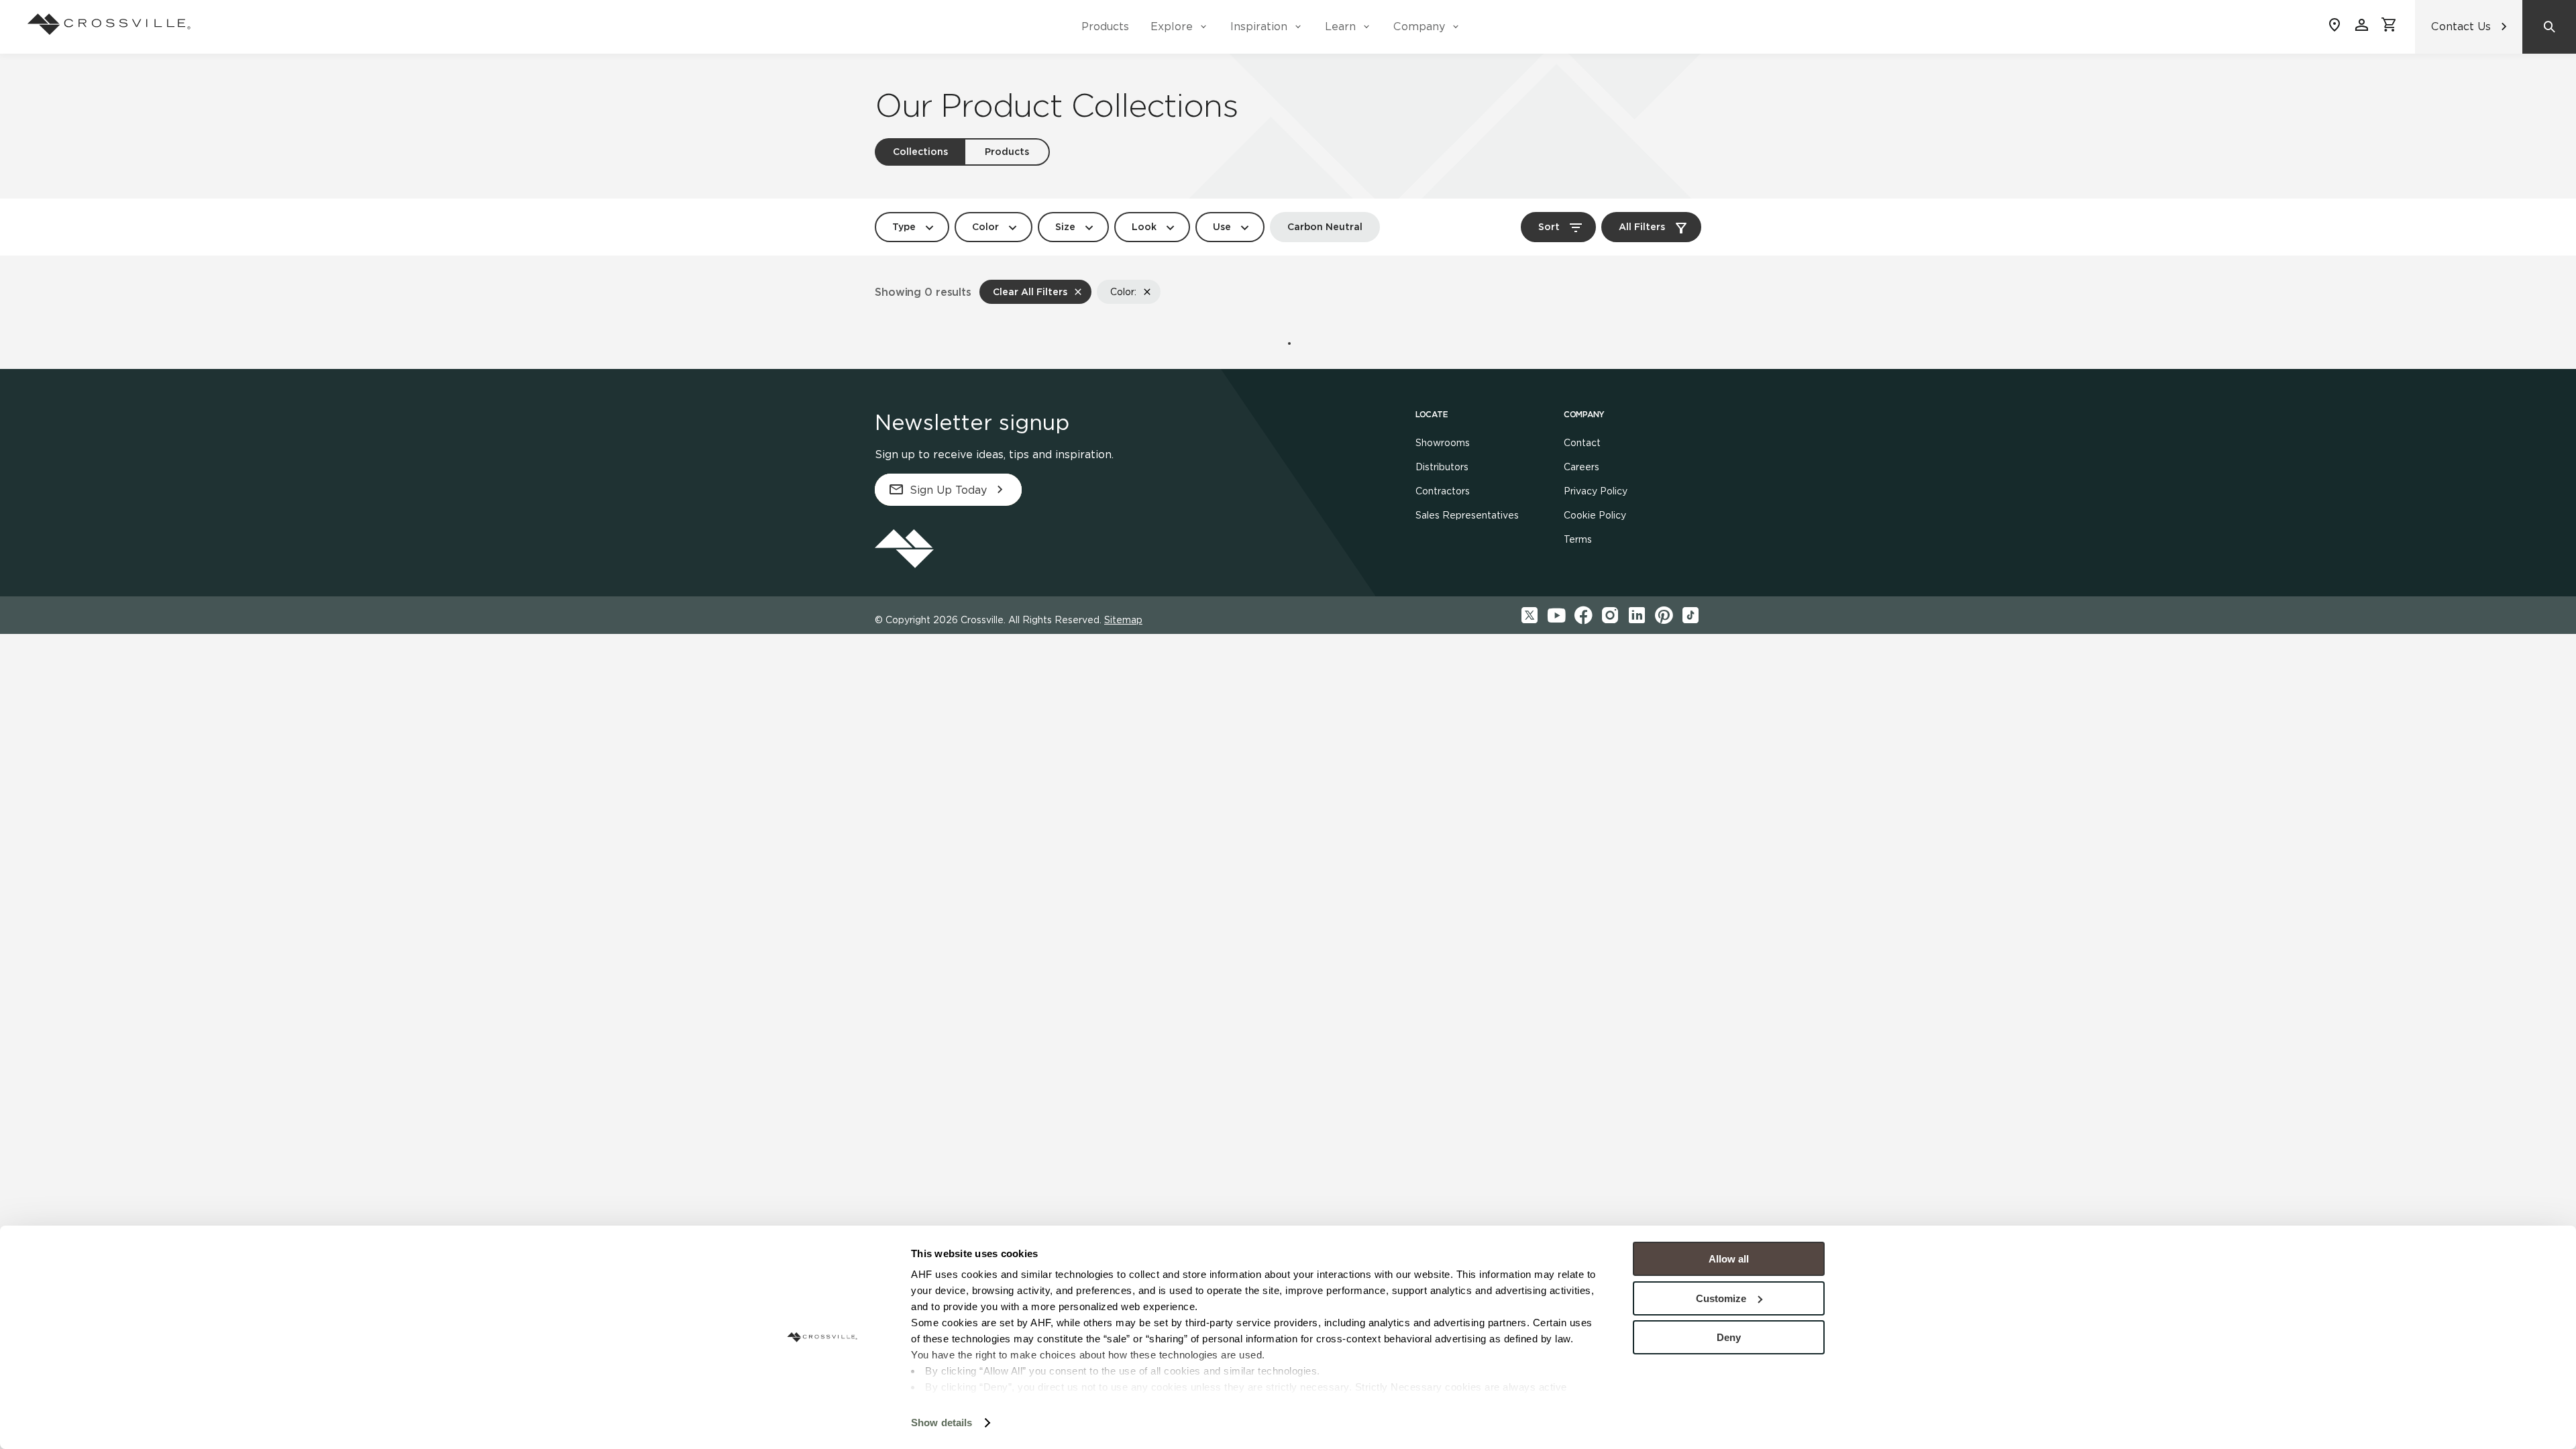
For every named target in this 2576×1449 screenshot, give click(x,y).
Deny (1729, 1337)
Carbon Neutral (1325, 227)
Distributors (1442, 467)
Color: (1123, 292)
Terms (1578, 539)
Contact (1582, 443)
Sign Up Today (948, 490)
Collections (920, 152)
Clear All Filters (1030, 292)
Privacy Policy (1596, 491)
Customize (1721, 1298)
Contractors (1443, 491)
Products (1105, 26)
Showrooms (1443, 443)
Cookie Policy (1595, 515)
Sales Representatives (1467, 515)
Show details (942, 1423)
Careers (1581, 467)
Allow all (1729, 1259)
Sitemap (1123, 620)
